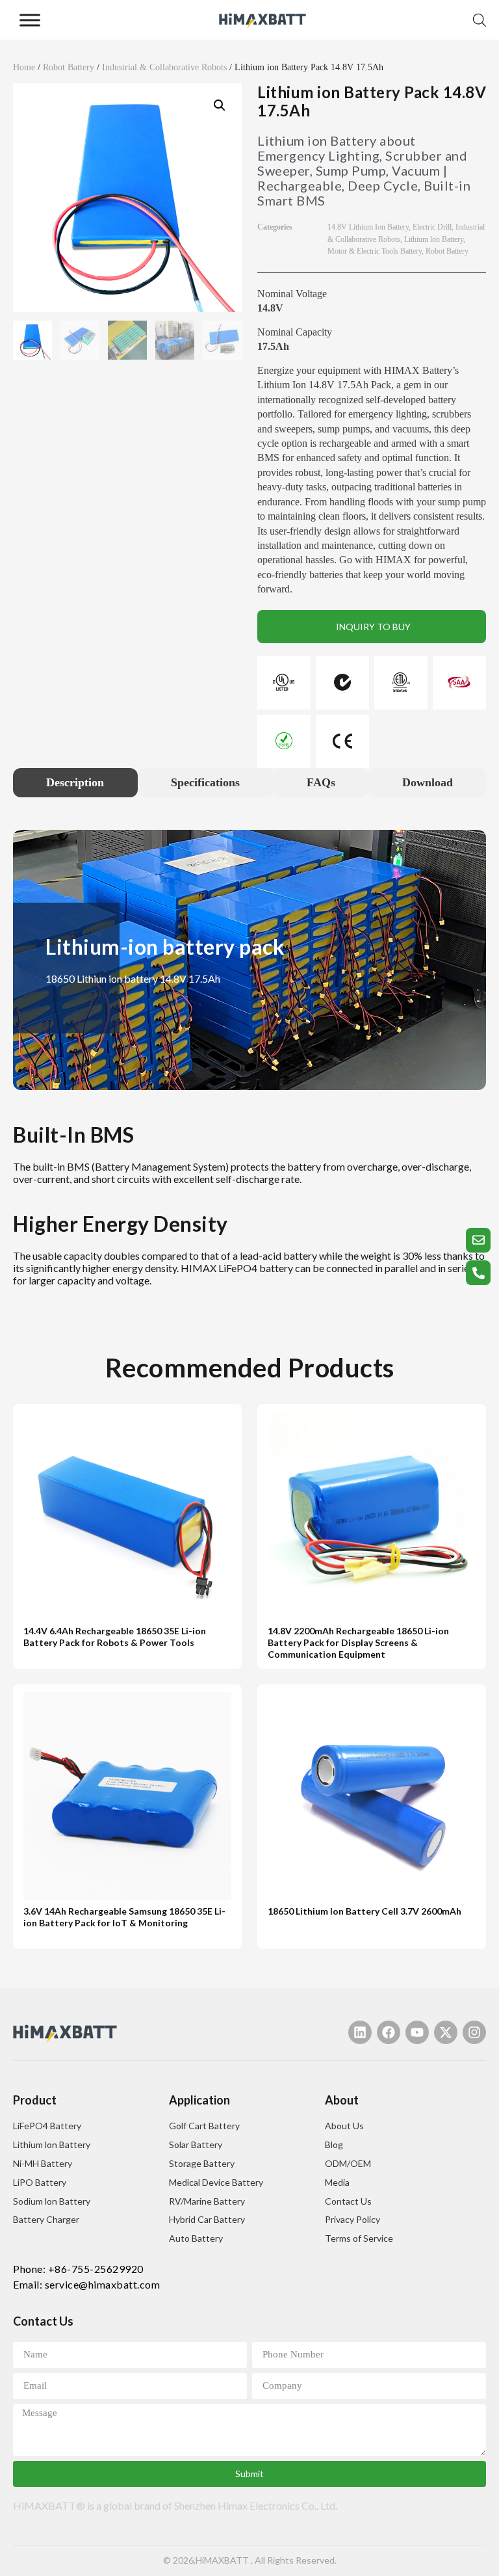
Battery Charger (46, 2219)
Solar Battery (196, 2144)
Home (24, 67)
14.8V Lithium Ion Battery (368, 227)
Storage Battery (202, 2163)
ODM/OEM (348, 2163)
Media (337, 2182)
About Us (344, 2126)
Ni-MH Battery (43, 2163)
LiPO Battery (40, 2182)
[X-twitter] (446, 2032)
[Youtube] (417, 2032)
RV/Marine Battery (207, 2201)
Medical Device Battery (216, 2182)
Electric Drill (432, 227)
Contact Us (348, 2201)
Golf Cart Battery (204, 2126)
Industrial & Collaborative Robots (164, 67)
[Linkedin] (360, 2032)
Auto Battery (196, 2238)
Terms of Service (359, 2238)
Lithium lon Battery (434, 239)
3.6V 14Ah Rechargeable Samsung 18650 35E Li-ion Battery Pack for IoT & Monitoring (124, 1917)
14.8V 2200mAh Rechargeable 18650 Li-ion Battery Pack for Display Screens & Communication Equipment (358, 1643)
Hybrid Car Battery (207, 2219)
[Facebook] (389, 2032)
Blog (334, 2144)
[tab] (75, 783)
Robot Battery (69, 67)
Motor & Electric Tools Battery (375, 251)
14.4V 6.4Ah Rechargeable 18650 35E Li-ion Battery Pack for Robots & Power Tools (115, 1637)
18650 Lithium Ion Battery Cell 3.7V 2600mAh (365, 1911)
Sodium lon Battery (52, 2201)
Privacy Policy (352, 2219)
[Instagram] (474, 2032)
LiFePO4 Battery (47, 2126)
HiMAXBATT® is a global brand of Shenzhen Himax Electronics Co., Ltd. (175, 2505)
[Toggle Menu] (30, 20)
